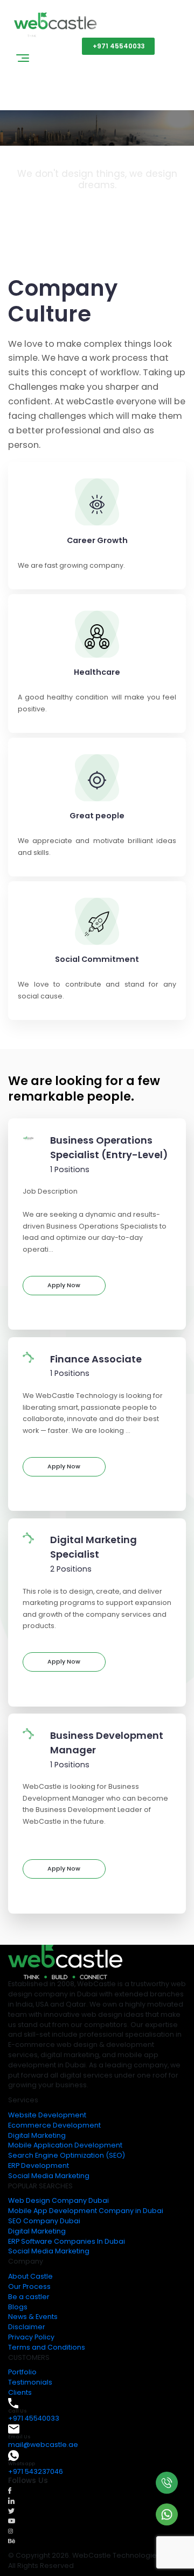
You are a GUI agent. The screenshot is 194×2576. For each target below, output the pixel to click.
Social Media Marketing (49, 2176)
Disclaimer (27, 2327)
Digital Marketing (37, 2135)
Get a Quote (44, 46)
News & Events (33, 2317)
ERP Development (39, 2165)
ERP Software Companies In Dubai (67, 2241)
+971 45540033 (119, 46)
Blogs (18, 2307)
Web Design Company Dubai (58, 2200)
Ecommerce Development (54, 2125)
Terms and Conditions (47, 2347)
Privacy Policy (31, 2337)
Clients (20, 2392)
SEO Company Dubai (44, 2221)
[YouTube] (12, 2520)
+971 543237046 (36, 2471)
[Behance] (12, 2541)
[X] (11, 2510)
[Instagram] (11, 2531)
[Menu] (23, 60)
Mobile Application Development (65, 2145)
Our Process (29, 2286)
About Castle (30, 2276)
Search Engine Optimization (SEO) (67, 2155)
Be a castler (29, 2297)
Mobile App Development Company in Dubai (86, 2211)
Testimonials (30, 2382)
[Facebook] (10, 2490)
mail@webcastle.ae (43, 2445)
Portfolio (22, 2372)
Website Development (47, 2115)
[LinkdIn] (11, 2500)
